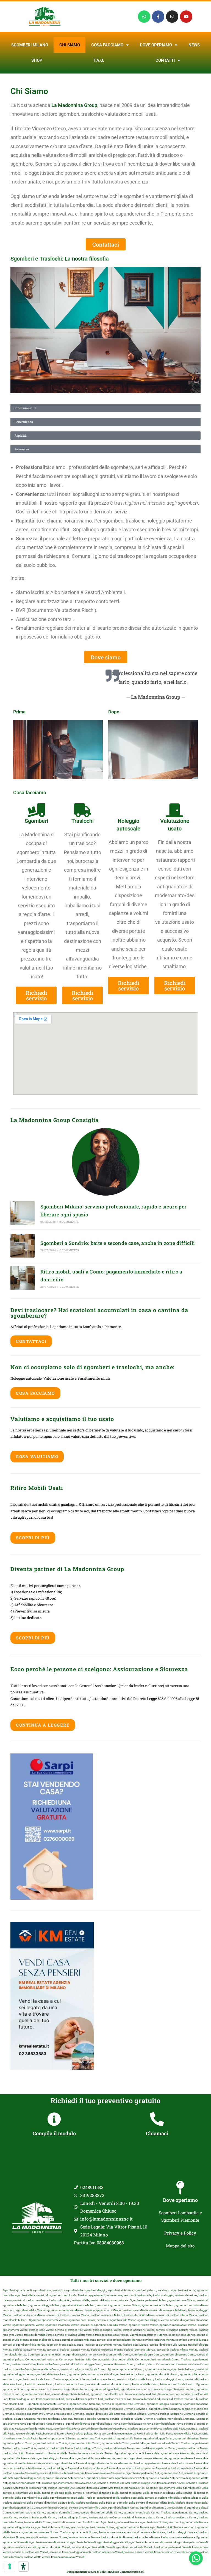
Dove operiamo (180, 2200)
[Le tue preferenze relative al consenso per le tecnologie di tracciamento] (10, 2566)
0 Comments (69, 1222)
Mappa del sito (180, 2246)
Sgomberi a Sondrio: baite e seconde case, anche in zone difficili (118, 1243)
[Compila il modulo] (54, 2119)
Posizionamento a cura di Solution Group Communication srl (105, 2572)
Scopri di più (33, 1538)
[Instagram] (172, 17)
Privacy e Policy (180, 2233)
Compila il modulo (54, 2133)
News (194, 45)
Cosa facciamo (107, 45)
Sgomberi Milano (30, 45)
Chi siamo (70, 45)
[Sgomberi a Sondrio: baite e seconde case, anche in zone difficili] (22, 1246)
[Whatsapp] (144, 17)
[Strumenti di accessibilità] (23, 2566)
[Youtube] (186, 17)
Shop (37, 60)
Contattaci (31, 1341)
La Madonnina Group (74, 105)
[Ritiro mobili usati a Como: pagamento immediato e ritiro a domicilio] (22, 1278)
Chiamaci (157, 2133)
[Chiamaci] (157, 2119)
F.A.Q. (99, 60)
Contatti (165, 60)
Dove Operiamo (156, 45)
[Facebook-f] (158, 17)
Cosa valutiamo (37, 1456)
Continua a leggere (43, 1725)
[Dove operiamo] (180, 2188)
